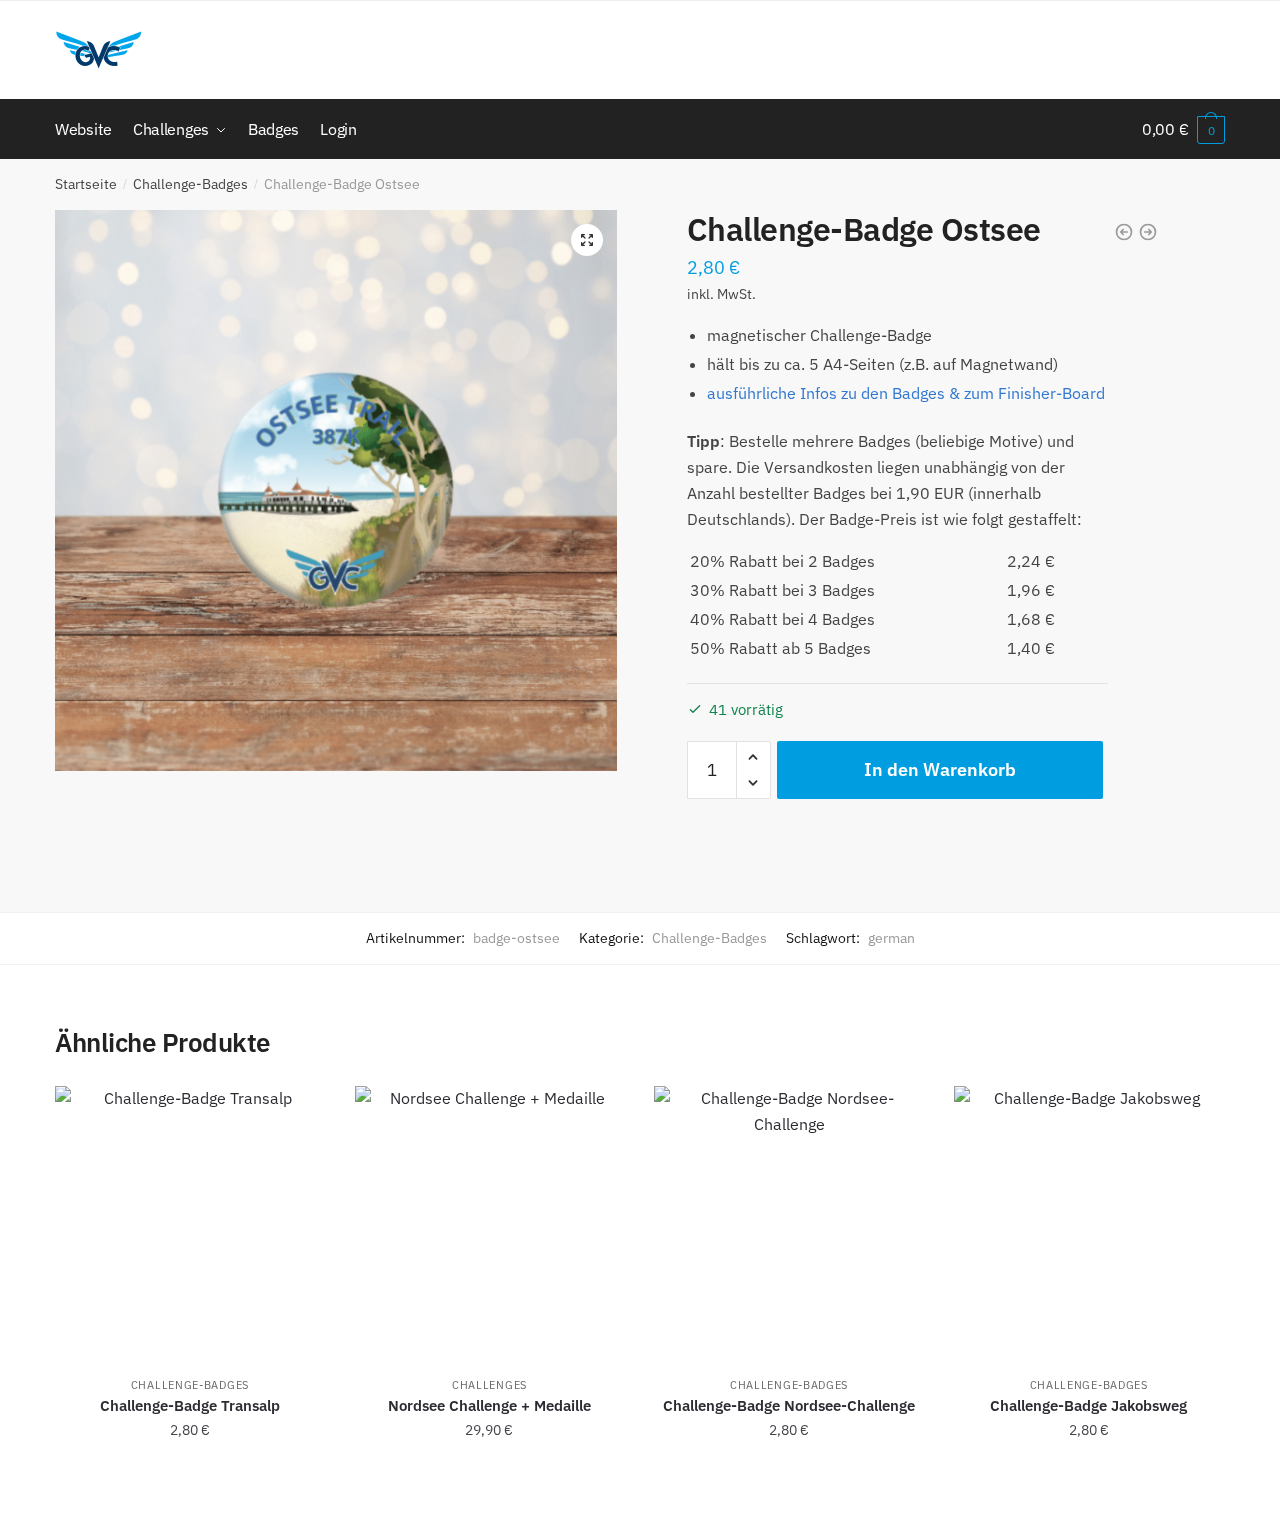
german (891, 938)
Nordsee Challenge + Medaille (489, 1405)
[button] (587, 240)
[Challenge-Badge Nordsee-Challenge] (789, 1221)
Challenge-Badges (190, 184)
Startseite (86, 184)
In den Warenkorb (940, 769)
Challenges (489, 1385)
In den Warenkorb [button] (189, 1474)
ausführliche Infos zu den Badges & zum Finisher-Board (906, 393)
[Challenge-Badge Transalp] (190, 1221)
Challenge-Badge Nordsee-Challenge (789, 1405)
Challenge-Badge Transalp (190, 1405)
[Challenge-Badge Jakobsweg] (1089, 1221)
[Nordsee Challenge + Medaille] (490, 1221)
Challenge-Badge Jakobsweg (1088, 1405)
